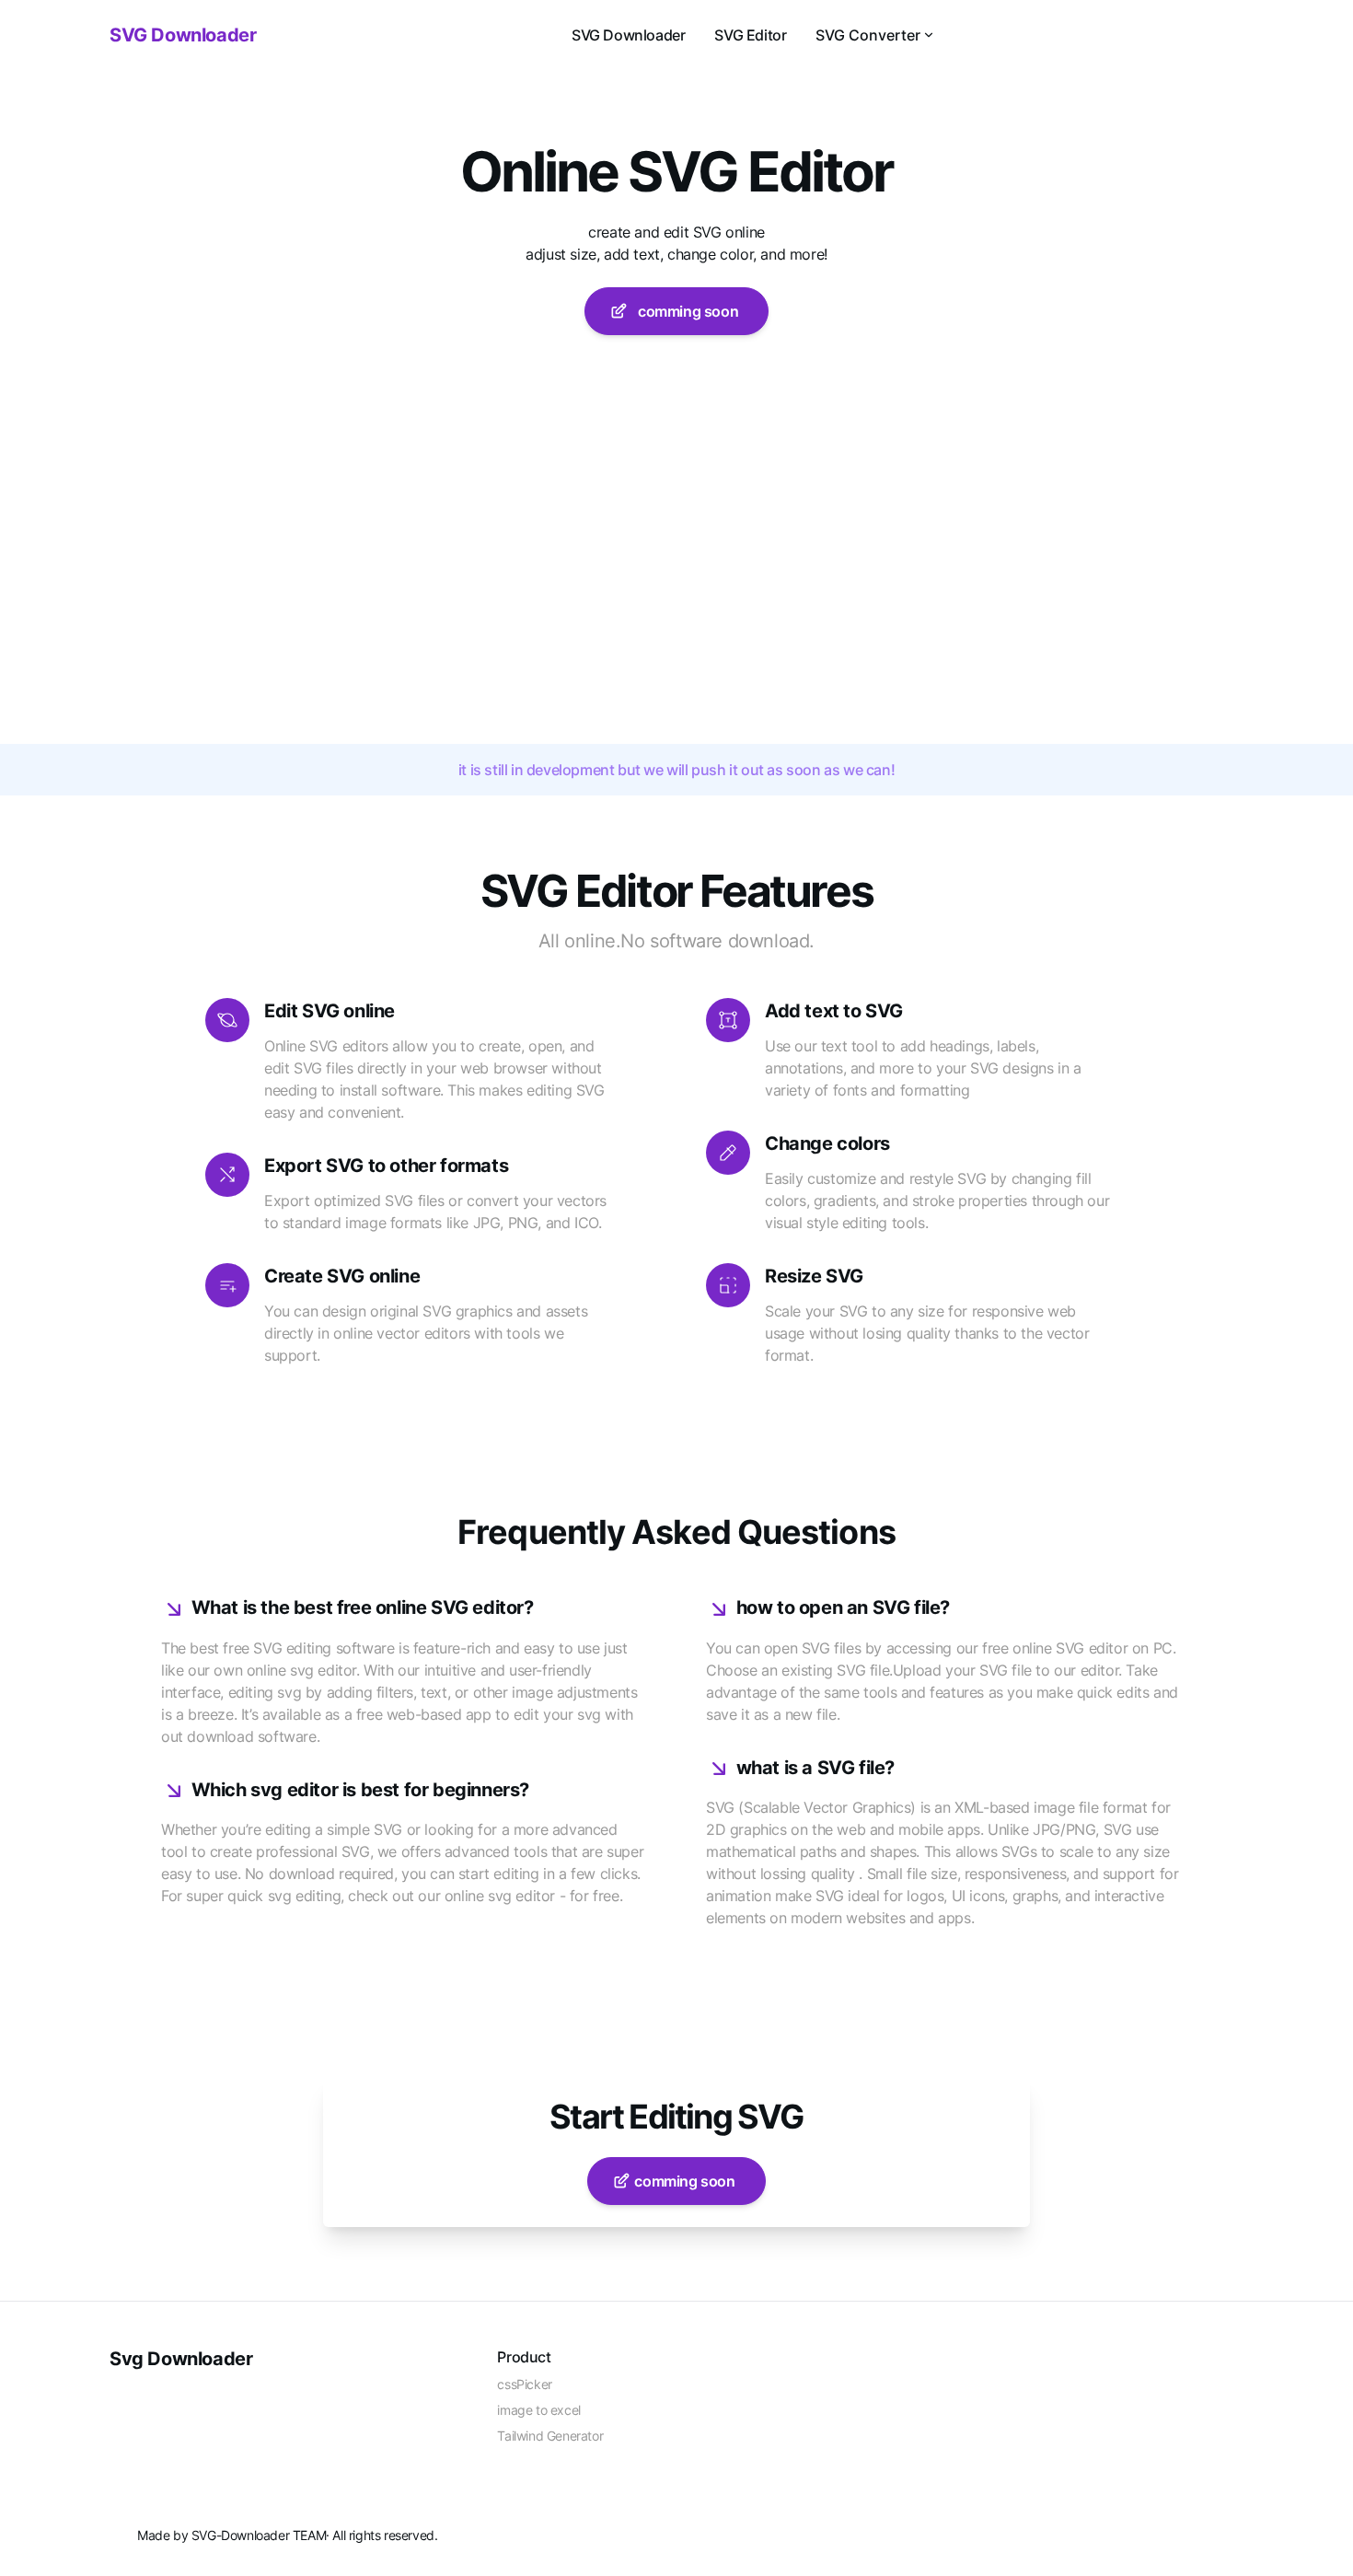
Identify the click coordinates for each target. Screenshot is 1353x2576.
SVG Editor (750, 35)
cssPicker (524, 2384)
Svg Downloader (181, 2359)
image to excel (538, 2410)
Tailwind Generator (550, 2436)
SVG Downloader (628, 35)
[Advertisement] (676, 606)
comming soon (685, 311)
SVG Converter (868, 35)
